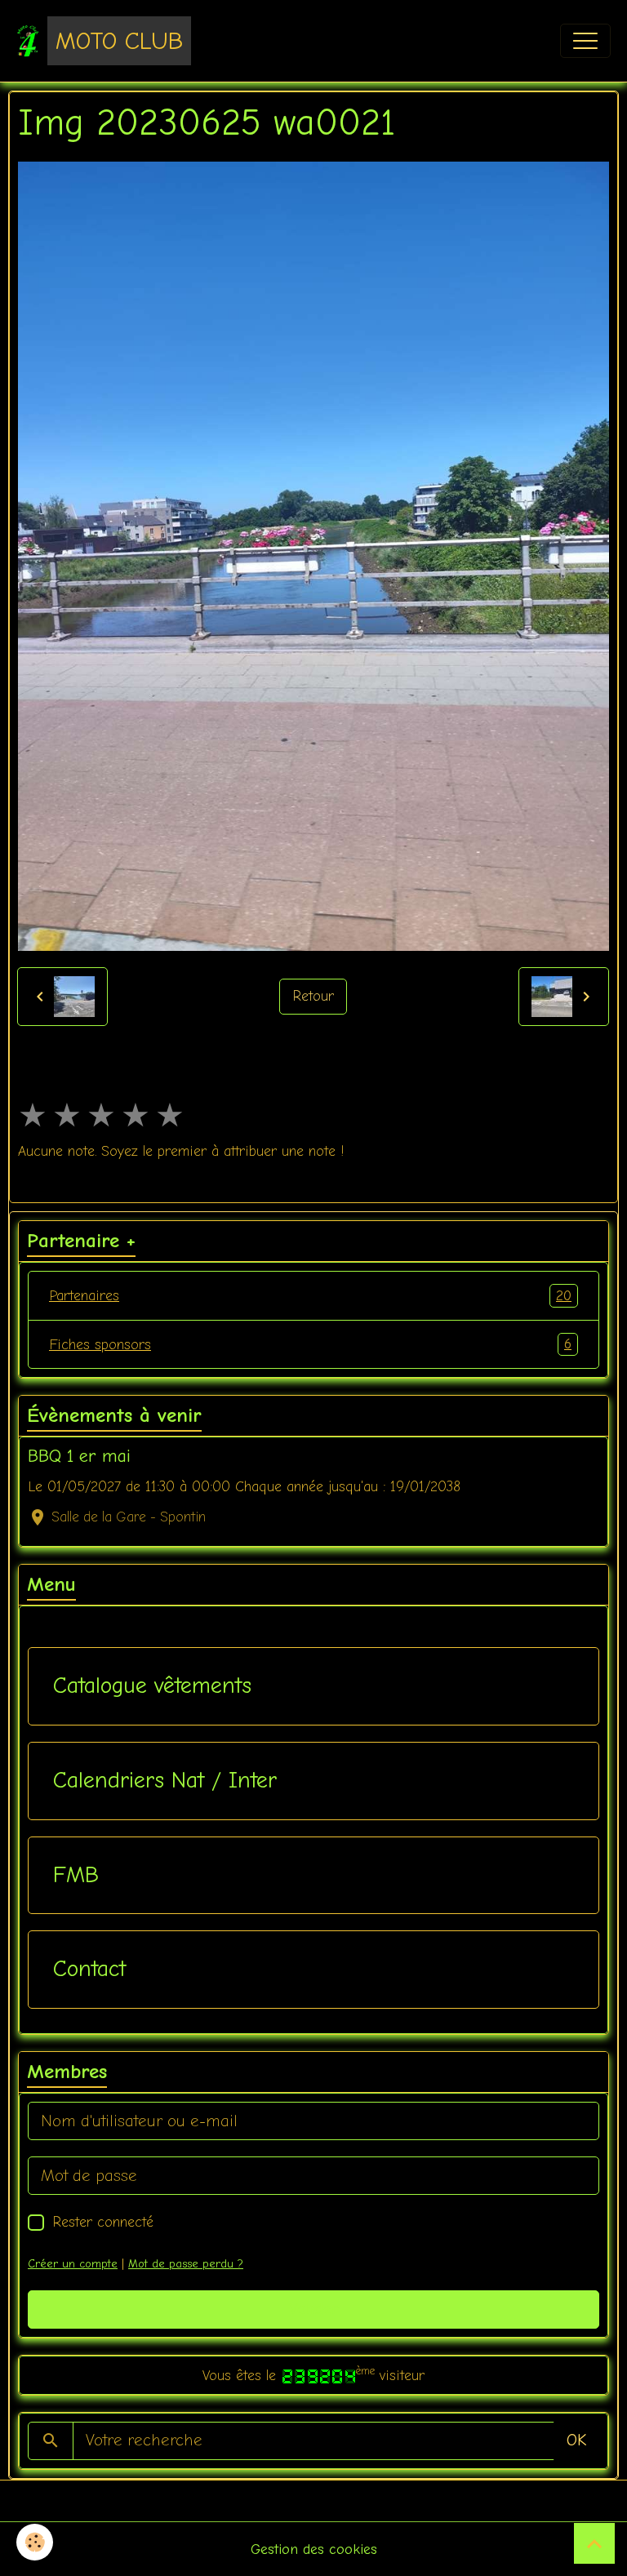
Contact (89, 1969)
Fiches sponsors (310, 1344)
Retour (313, 996)
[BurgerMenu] (585, 41)
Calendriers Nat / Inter (165, 1780)
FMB (76, 1875)
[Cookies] (35, 2542)
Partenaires (310, 1296)
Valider (314, 2309)
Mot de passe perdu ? (186, 2264)
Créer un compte (73, 2264)
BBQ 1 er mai (79, 1456)
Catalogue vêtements (152, 1686)
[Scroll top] (594, 2543)
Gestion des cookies (314, 2549)
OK (576, 2440)
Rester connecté (103, 2222)
